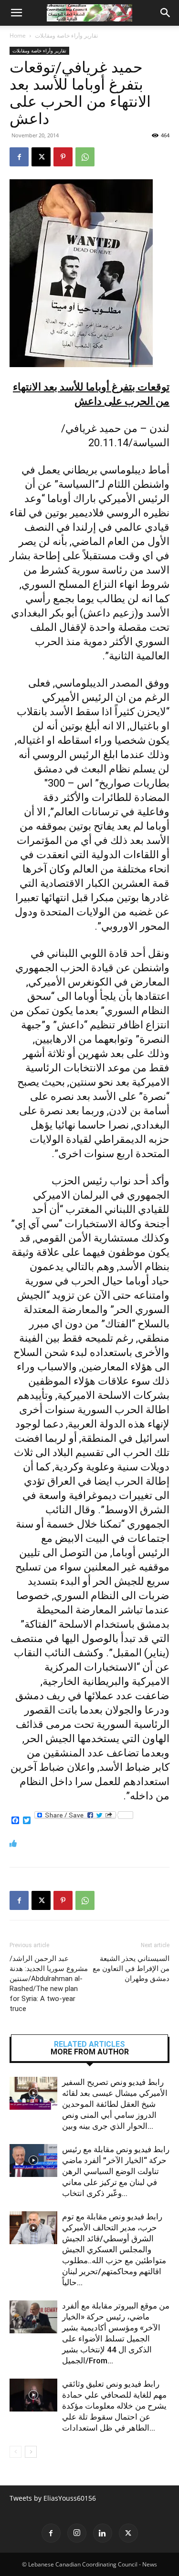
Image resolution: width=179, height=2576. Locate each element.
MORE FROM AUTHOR (90, 2052)
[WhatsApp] (85, 157)
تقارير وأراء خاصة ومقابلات (66, 36)
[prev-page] (16, 2452)
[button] (16, 13)
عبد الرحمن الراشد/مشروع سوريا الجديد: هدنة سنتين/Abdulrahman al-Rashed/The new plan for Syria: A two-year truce (49, 1984)
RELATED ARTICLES (89, 2044)
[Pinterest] (63, 157)
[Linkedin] (103, 2533)
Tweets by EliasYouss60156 (53, 2498)
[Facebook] (19, 157)
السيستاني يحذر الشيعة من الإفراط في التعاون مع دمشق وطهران (131, 1969)
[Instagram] (77, 2533)
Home (18, 36)
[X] (41, 157)
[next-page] (31, 2452)
